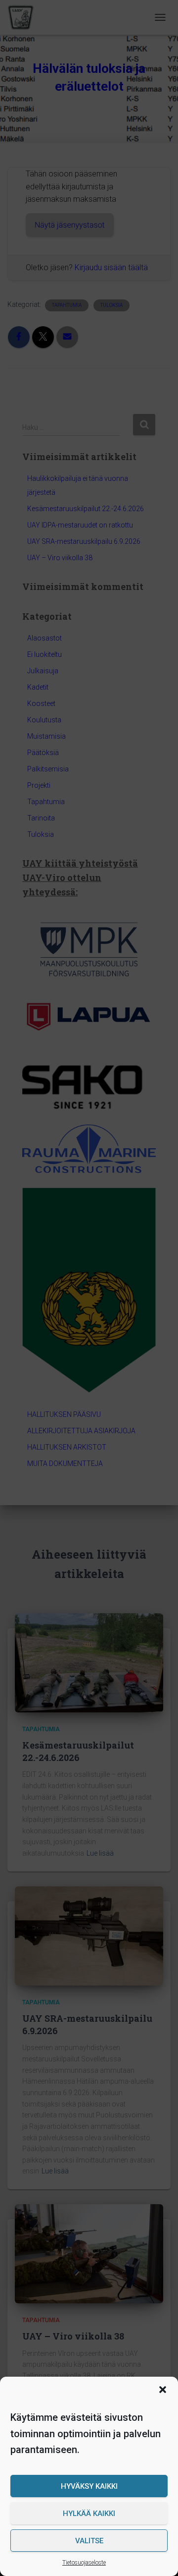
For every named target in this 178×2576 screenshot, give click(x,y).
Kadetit (38, 687)
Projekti (39, 785)
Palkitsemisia (48, 769)
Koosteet (41, 703)
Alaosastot (44, 638)
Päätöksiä (43, 753)
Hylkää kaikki (89, 2514)
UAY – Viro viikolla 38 (60, 558)
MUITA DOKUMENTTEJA (65, 1464)
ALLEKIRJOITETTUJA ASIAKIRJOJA (81, 1431)
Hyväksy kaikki (89, 2486)
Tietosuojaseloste (84, 2563)
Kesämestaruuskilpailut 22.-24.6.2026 (86, 509)
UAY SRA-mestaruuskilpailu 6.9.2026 (84, 541)
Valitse (89, 2541)
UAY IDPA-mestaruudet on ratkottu (80, 525)
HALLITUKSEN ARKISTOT (67, 1447)
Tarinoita (41, 818)
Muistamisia (46, 736)
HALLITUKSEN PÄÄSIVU (64, 1414)
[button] (163, 2390)
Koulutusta (44, 720)
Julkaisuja (43, 671)
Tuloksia (41, 834)
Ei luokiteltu (44, 654)
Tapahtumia (46, 802)
